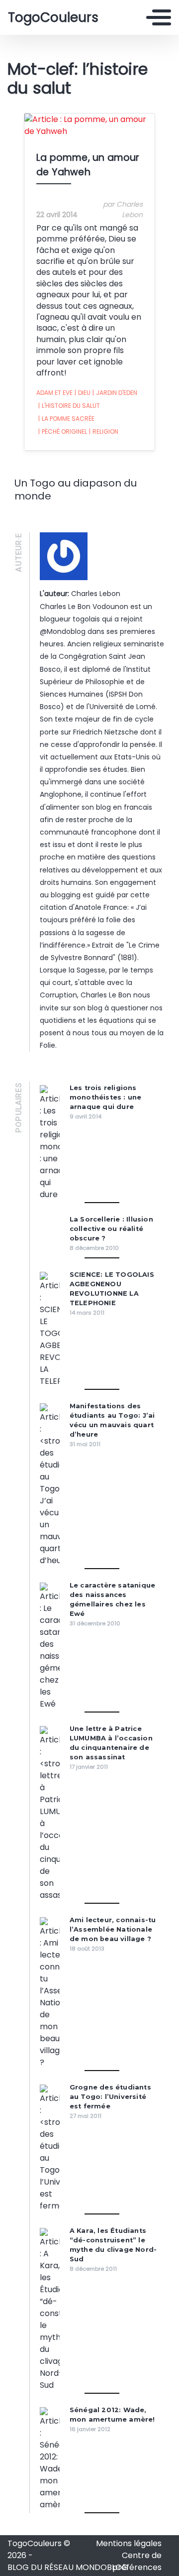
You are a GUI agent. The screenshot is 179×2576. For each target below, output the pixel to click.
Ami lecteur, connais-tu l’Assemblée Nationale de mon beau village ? (113, 1929)
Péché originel (63, 431)
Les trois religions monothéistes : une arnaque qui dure (106, 1097)
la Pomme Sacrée (66, 419)
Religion (104, 431)
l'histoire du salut (69, 406)
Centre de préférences (137, 2561)
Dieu (83, 393)
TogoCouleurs (53, 17)
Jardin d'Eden (115, 393)
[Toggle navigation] (159, 17)
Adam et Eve (54, 393)
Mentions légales (129, 2543)
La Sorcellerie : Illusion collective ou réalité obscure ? (111, 1229)
